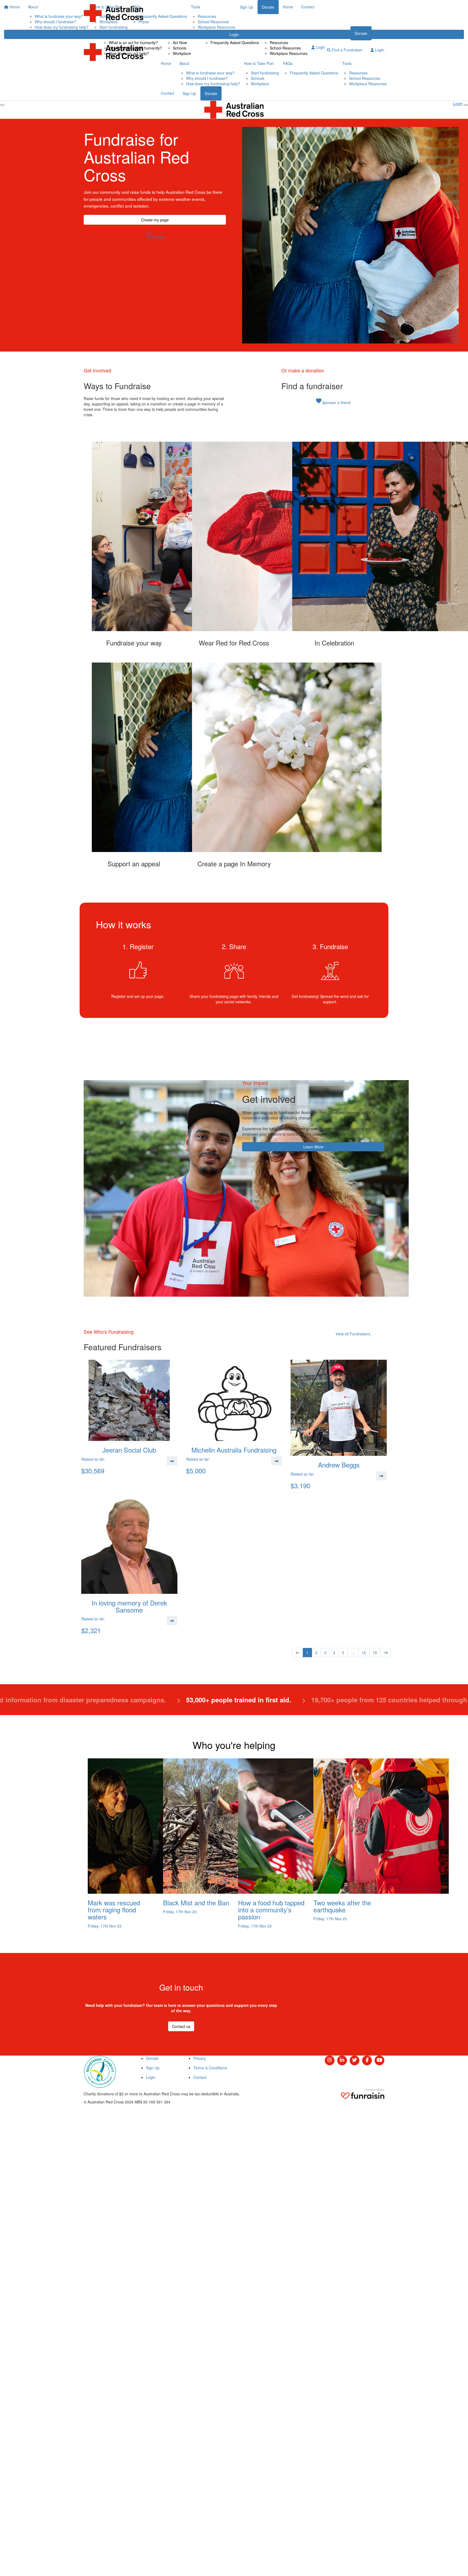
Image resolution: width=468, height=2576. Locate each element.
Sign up (340, 33)
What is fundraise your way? (210, 73)
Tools (268, 33)
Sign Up (189, 93)
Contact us (181, 2026)
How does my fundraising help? (213, 84)
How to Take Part (181, 33)
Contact (318, 33)
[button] (134, 544)
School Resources (285, 48)
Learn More (313, 1147)
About (107, 33)
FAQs (208, 33)
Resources (279, 42)
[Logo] (113, 13)
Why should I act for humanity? (135, 48)
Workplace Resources (289, 53)
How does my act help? (129, 53)
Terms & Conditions (210, 2068)
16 (375, 1653)
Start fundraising (265, 73)
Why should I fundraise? (207, 78)
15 (364, 1653)
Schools (180, 48)
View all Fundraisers (353, 1334)
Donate (361, 33)
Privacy (200, 2058)
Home (89, 33)
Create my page (155, 220)
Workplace (182, 53)
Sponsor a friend (333, 401)
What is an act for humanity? (133, 42)
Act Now (180, 42)
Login (320, 47)
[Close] (466, 105)
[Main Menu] (2, 105)
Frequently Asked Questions (235, 42)
